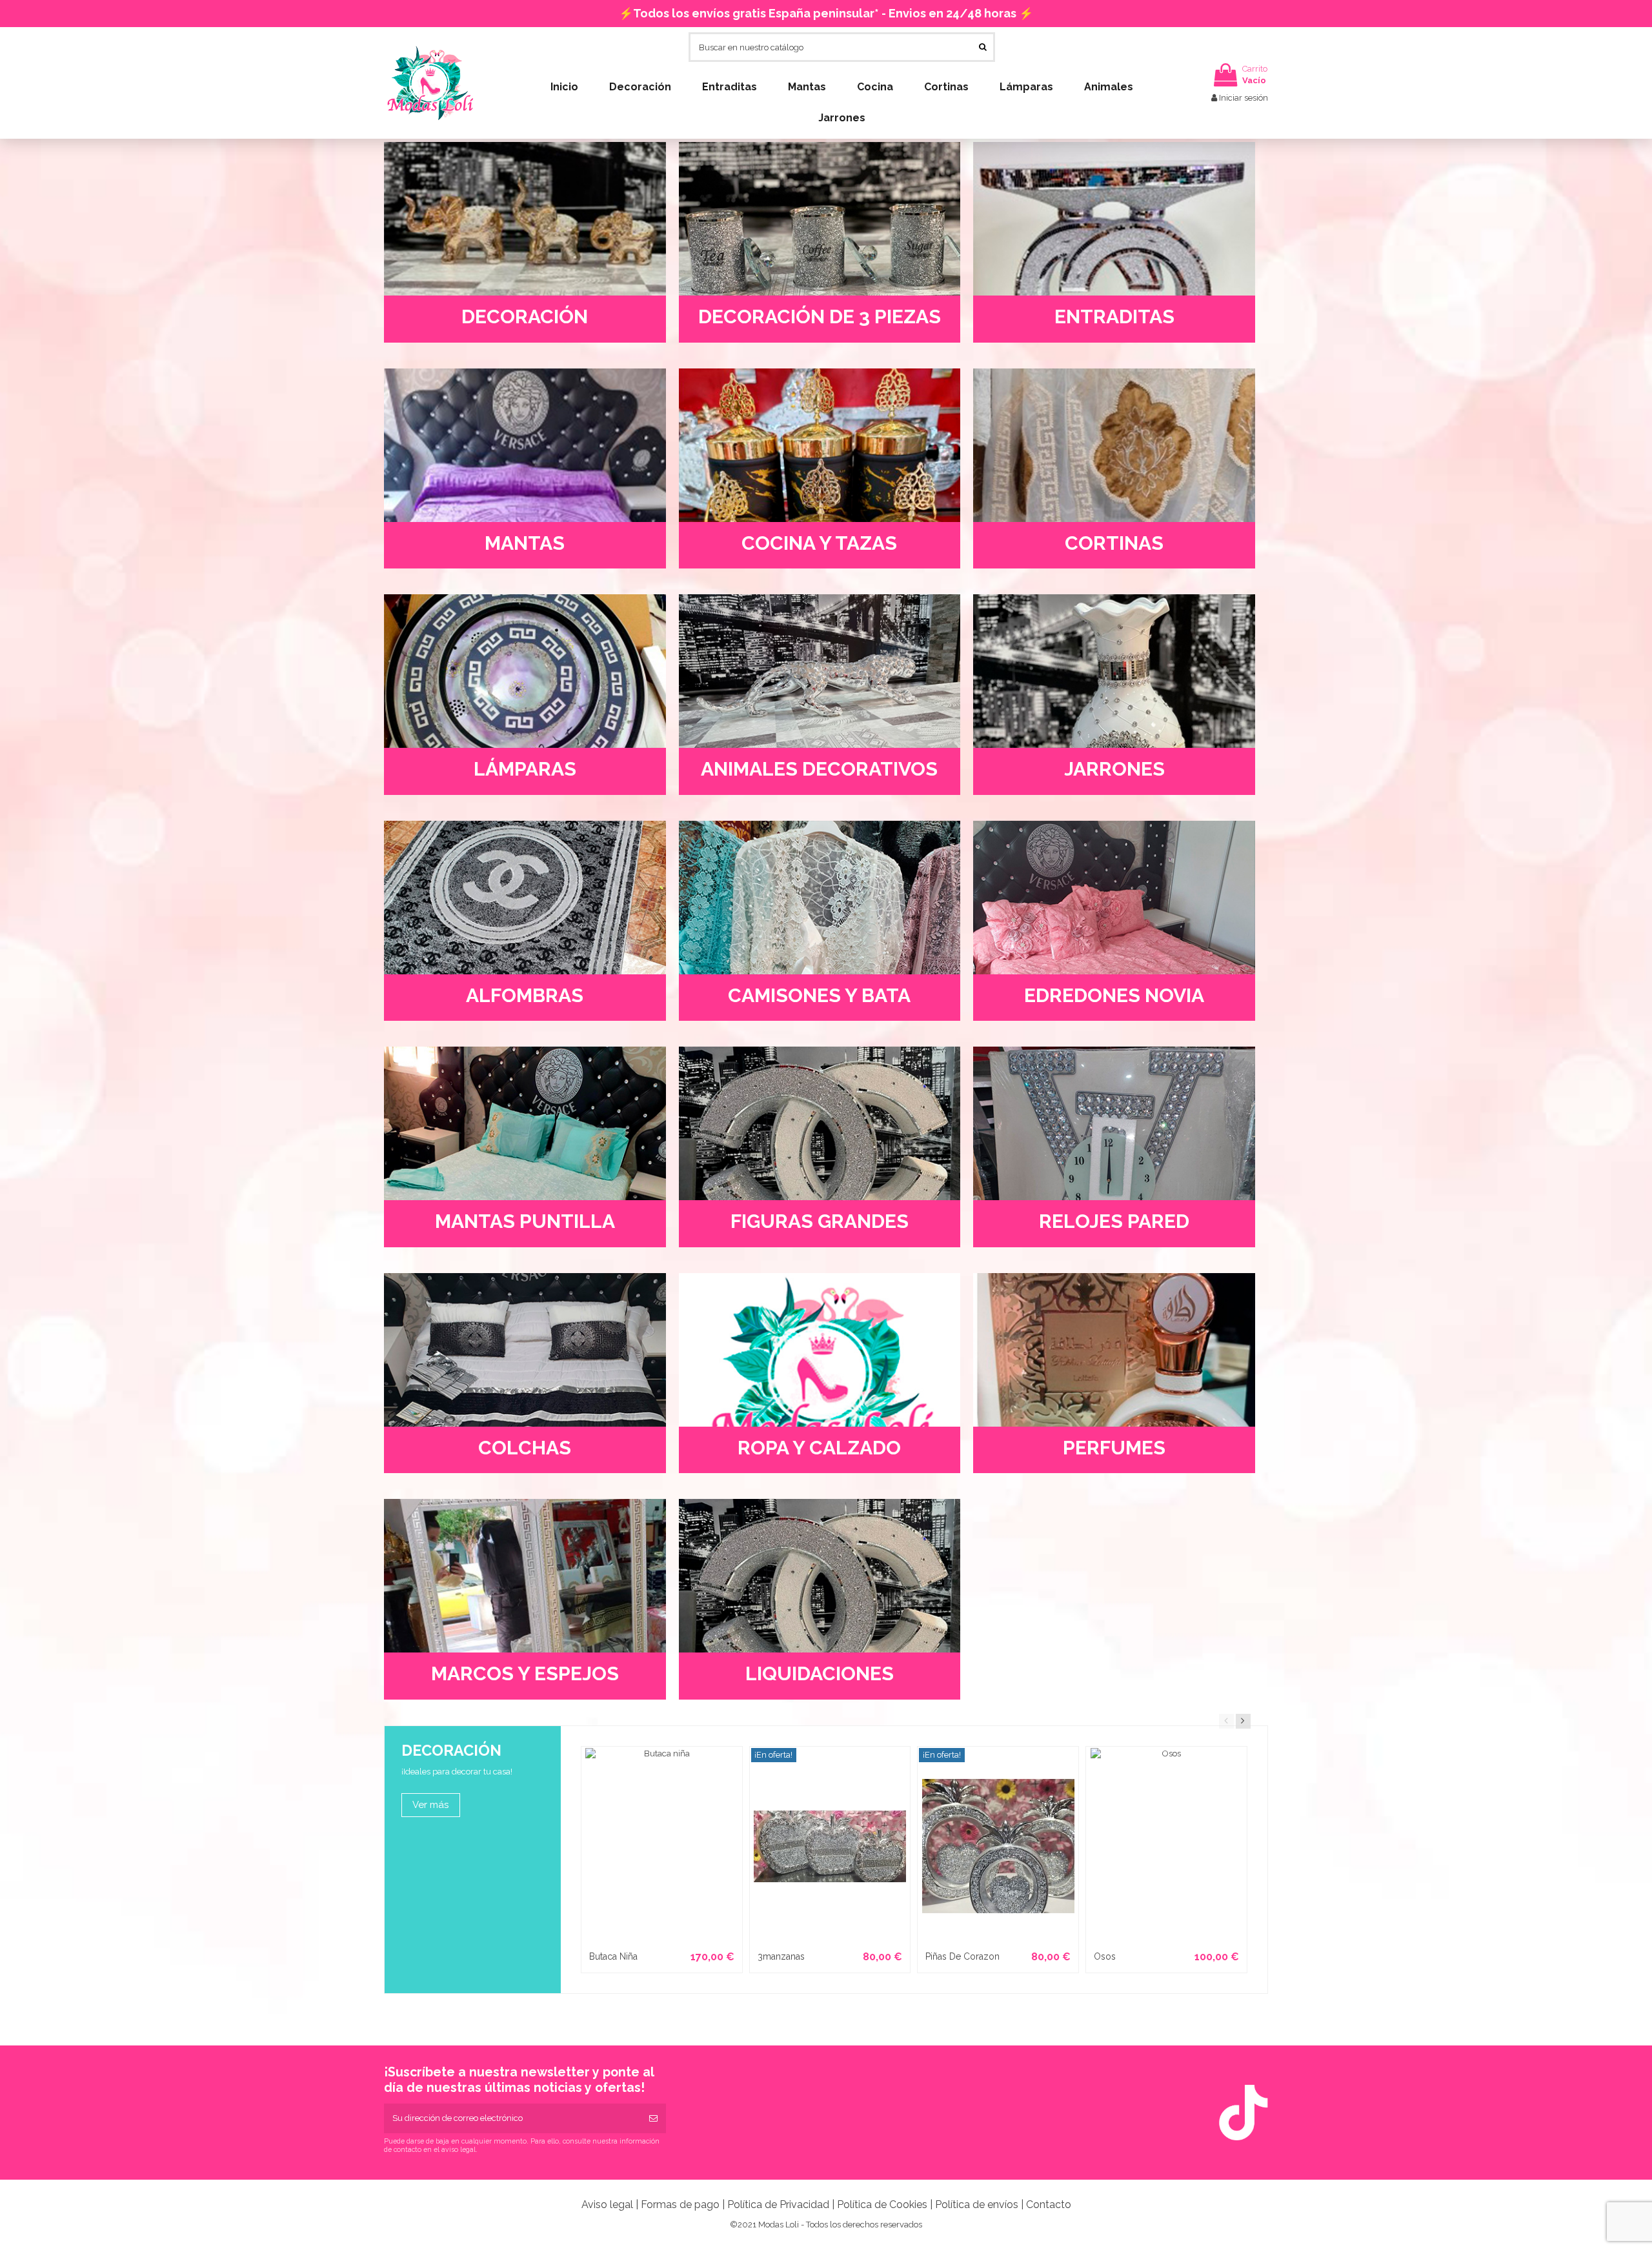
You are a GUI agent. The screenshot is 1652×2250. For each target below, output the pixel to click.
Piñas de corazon (962, 1956)
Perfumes (1114, 1448)
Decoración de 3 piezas (820, 316)
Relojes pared (1114, 1221)
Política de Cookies (882, 2205)
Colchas (525, 1448)
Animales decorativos (819, 769)
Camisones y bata (819, 995)
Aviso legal (607, 2205)
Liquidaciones (820, 1673)
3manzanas (781, 1956)
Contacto (1049, 2205)
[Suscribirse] (653, 2118)
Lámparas (525, 769)
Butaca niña (613, 1956)
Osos (1105, 1956)
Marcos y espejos (525, 1673)
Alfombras (525, 995)
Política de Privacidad (778, 2205)
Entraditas (1114, 316)
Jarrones (1114, 769)
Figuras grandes (820, 1221)
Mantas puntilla (525, 1221)
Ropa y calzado (819, 1448)
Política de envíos (977, 2205)
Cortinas (1114, 543)
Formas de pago (680, 2205)
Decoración (525, 316)
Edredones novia (1114, 995)
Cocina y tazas (819, 543)
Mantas (525, 543)
